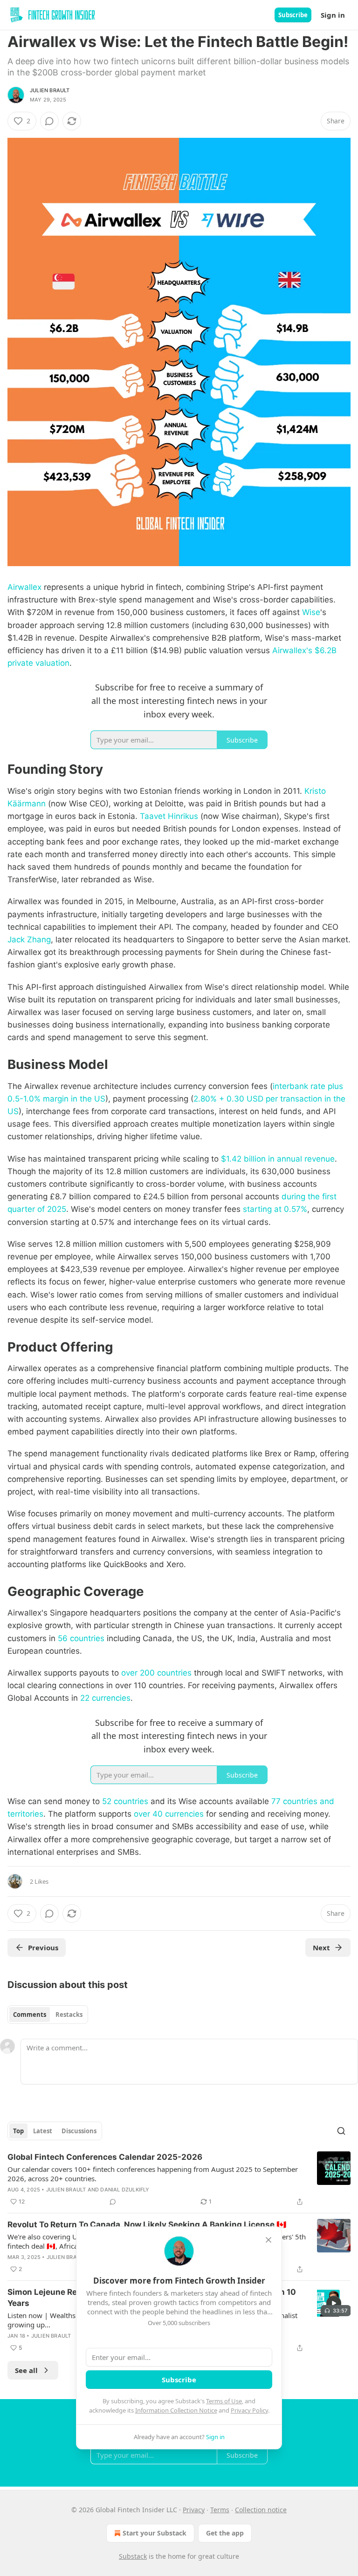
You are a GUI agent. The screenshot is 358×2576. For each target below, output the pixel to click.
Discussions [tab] (79, 2131)
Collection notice (261, 2510)
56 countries (81, 1638)
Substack (133, 2556)
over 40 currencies (169, 1814)
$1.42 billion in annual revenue (278, 1159)
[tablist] (48, 2015)
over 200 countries (156, 1673)
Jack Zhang (29, 940)
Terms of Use (224, 2401)
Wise (311, 612)
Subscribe (293, 15)
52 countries (125, 1801)
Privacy (194, 2510)
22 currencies (105, 1698)
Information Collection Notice (176, 2410)
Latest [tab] (43, 2131)
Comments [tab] (30, 2015)
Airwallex (24, 587)
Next (321, 1947)
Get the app (225, 2533)
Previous (43, 1947)
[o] (334, 2303)
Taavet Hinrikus (169, 816)
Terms (220, 2510)
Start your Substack (155, 2533)
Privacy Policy (249, 2410)
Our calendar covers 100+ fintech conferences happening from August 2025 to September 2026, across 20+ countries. (153, 2174)
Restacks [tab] (69, 2015)
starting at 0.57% (275, 1209)
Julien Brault (50, 90)
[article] (179, 2179)
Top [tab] (18, 2131)
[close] (268, 2240)
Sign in (333, 15)
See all (26, 2370)
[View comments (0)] (49, 121)
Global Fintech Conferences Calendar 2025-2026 (105, 2157)
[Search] (341, 2131)
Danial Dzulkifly (125, 2190)
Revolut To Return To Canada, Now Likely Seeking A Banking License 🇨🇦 (147, 2224)
